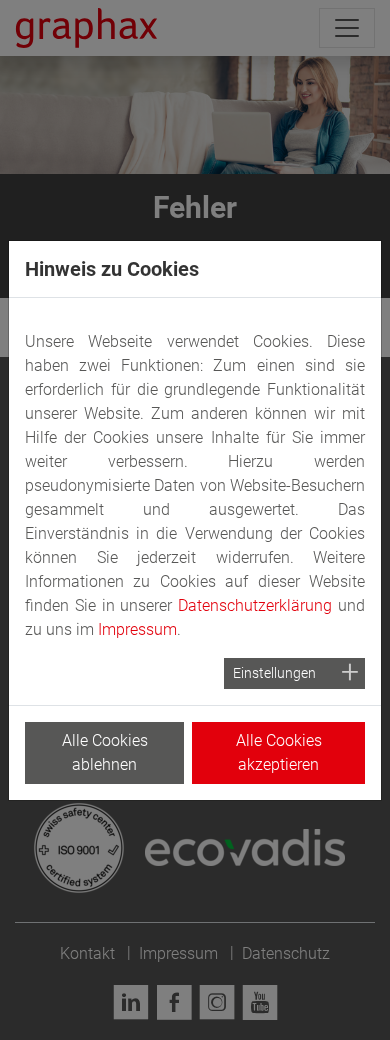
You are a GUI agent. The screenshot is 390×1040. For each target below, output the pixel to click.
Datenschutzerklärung (255, 605)
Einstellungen (274, 673)
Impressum (137, 629)
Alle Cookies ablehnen (105, 752)
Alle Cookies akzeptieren (279, 752)
